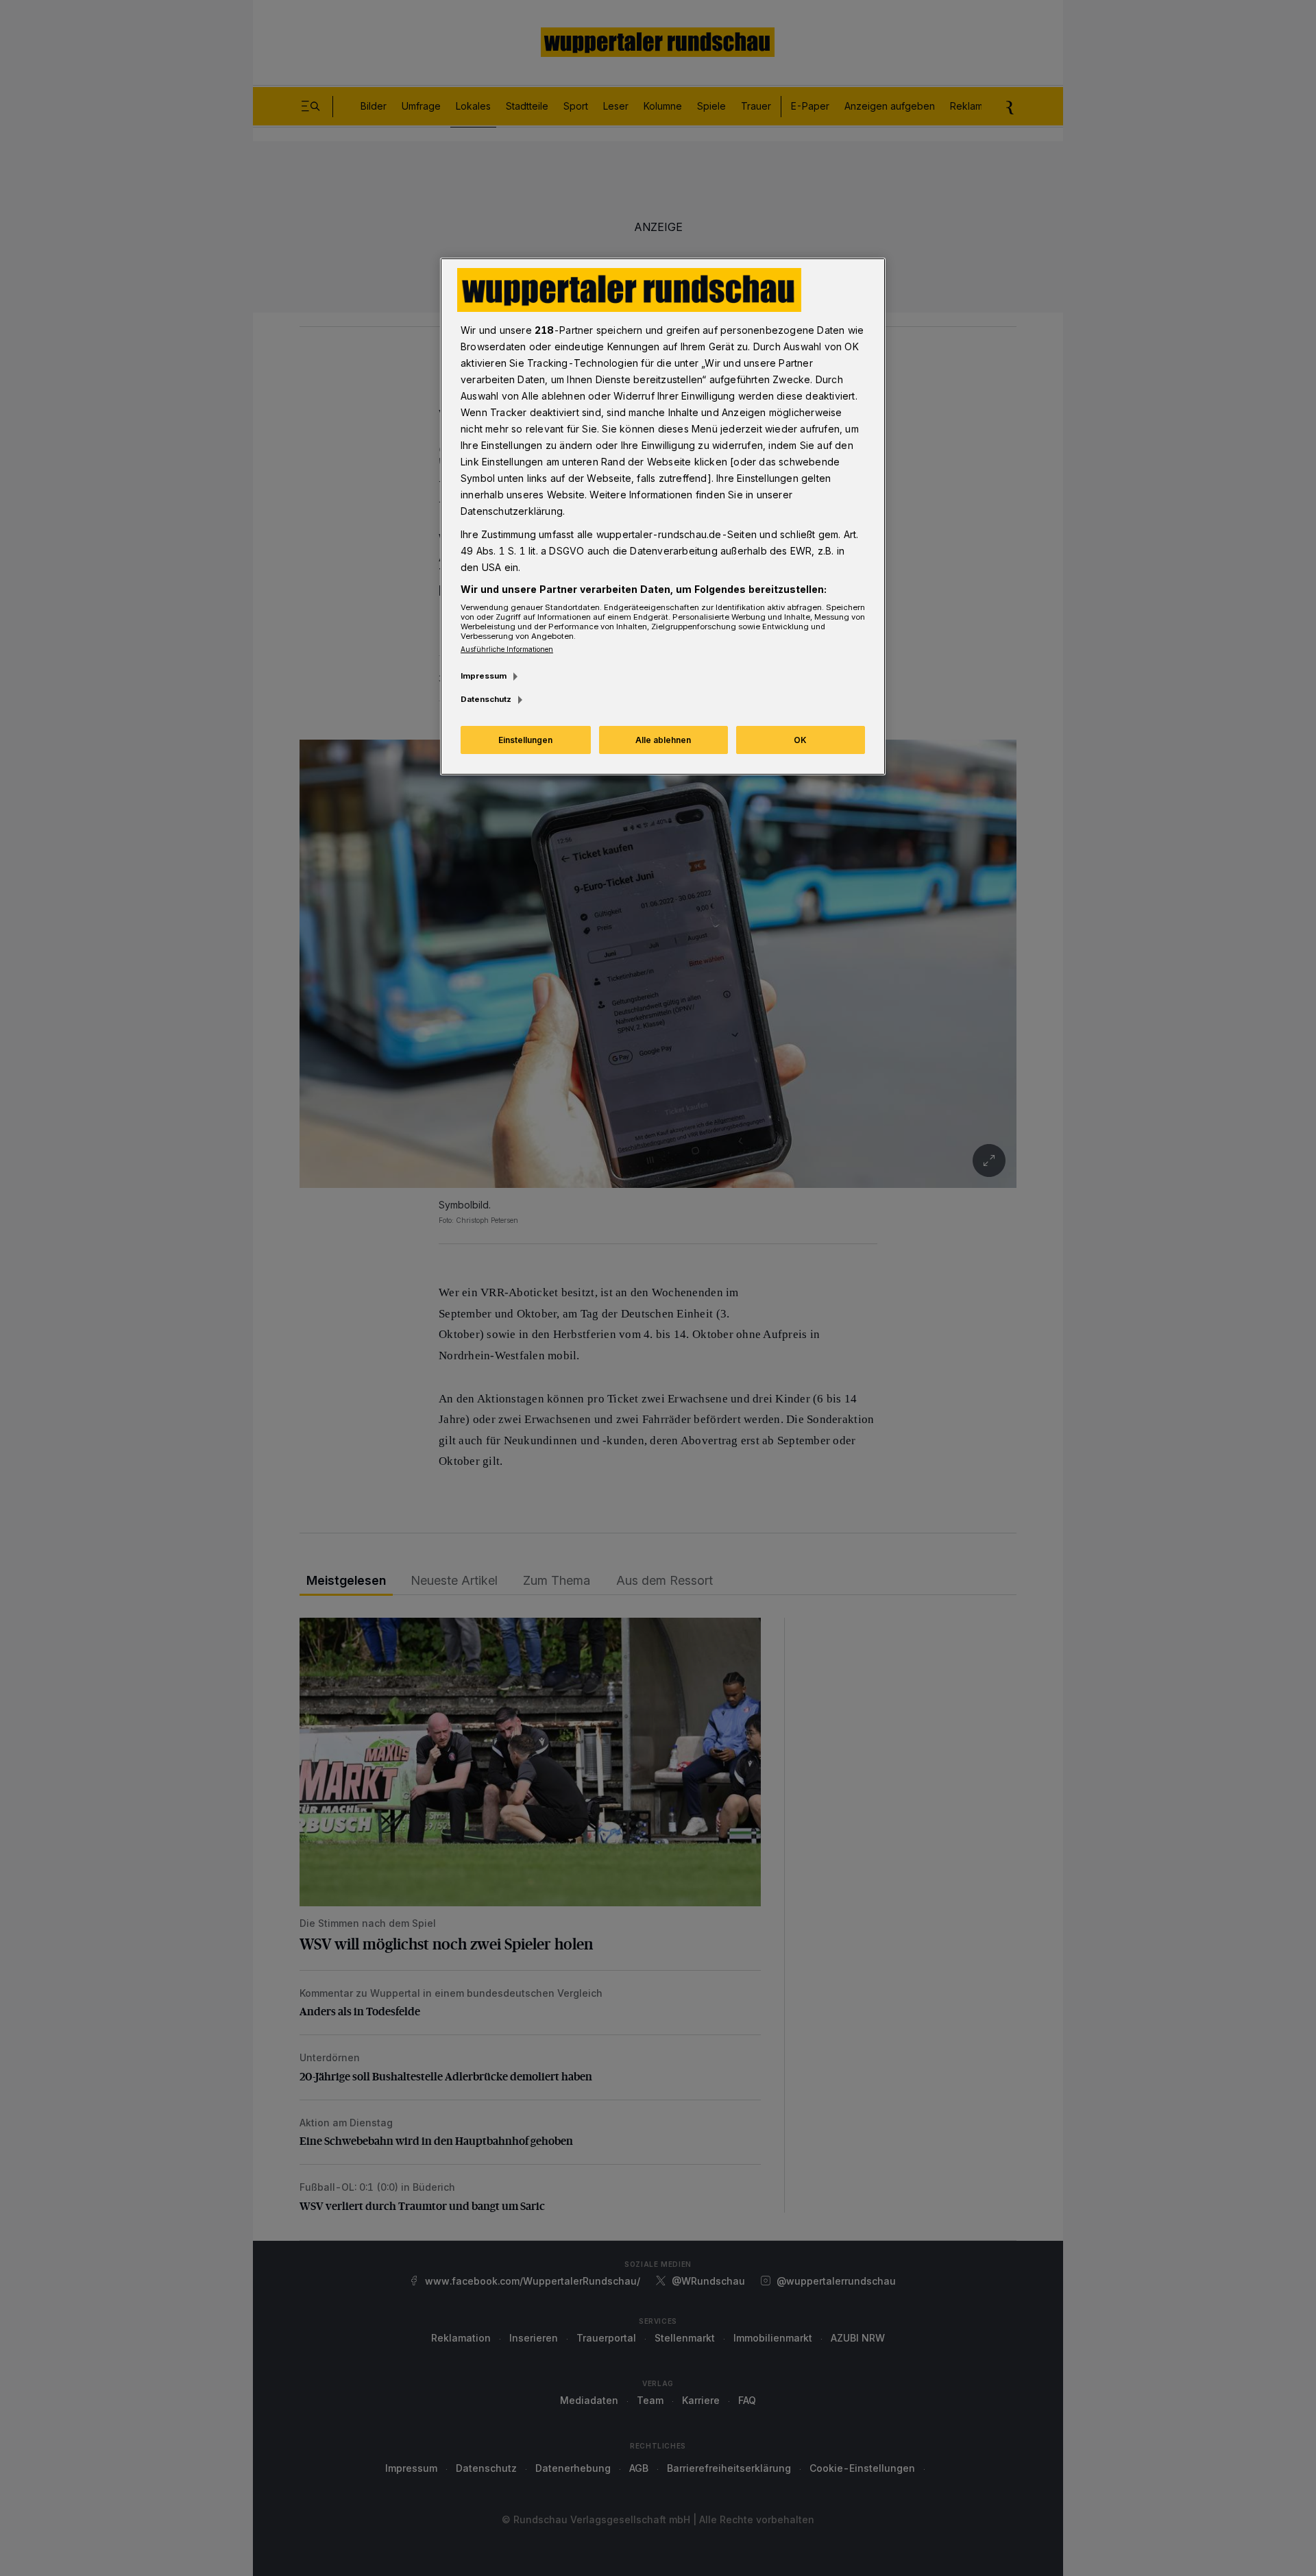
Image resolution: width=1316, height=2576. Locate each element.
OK (800, 740)
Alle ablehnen (663, 740)
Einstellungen (525, 740)
